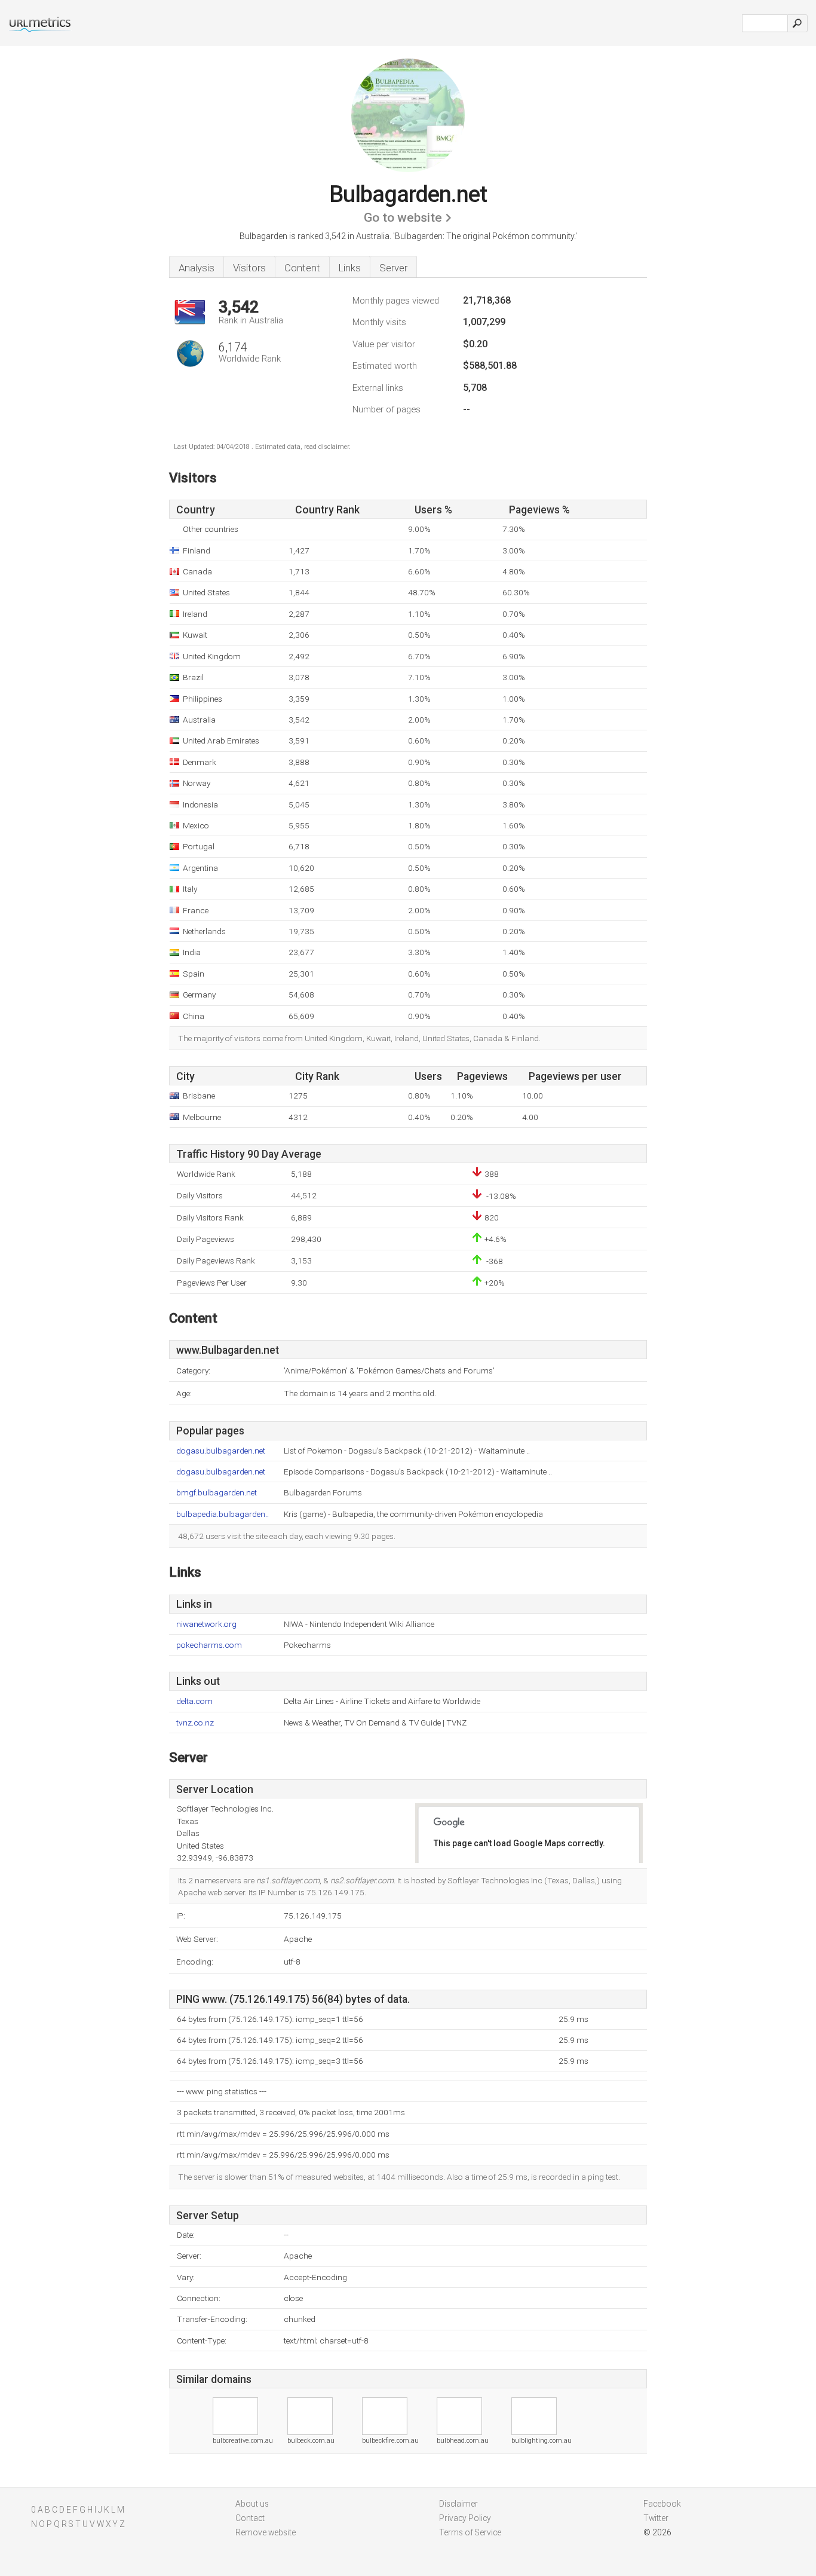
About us (252, 2504)
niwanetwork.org (206, 1624)
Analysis (197, 268)
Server (393, 268)
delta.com (194, 1701)
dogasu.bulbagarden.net (221, 1451)
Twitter (656, 2518)
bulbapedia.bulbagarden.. (223, 1514)
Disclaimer (458, 2504)
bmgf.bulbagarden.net (217, 1493)
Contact (250, 2518)
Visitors (249, 268)
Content (302, 268)
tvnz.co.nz (195, 1723)
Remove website (266, 2532)
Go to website (403, 218)
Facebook (662, 2504)
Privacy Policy (465, 2518)
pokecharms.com (209, 1645)
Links (350, 268)
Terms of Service (470, 2532)
